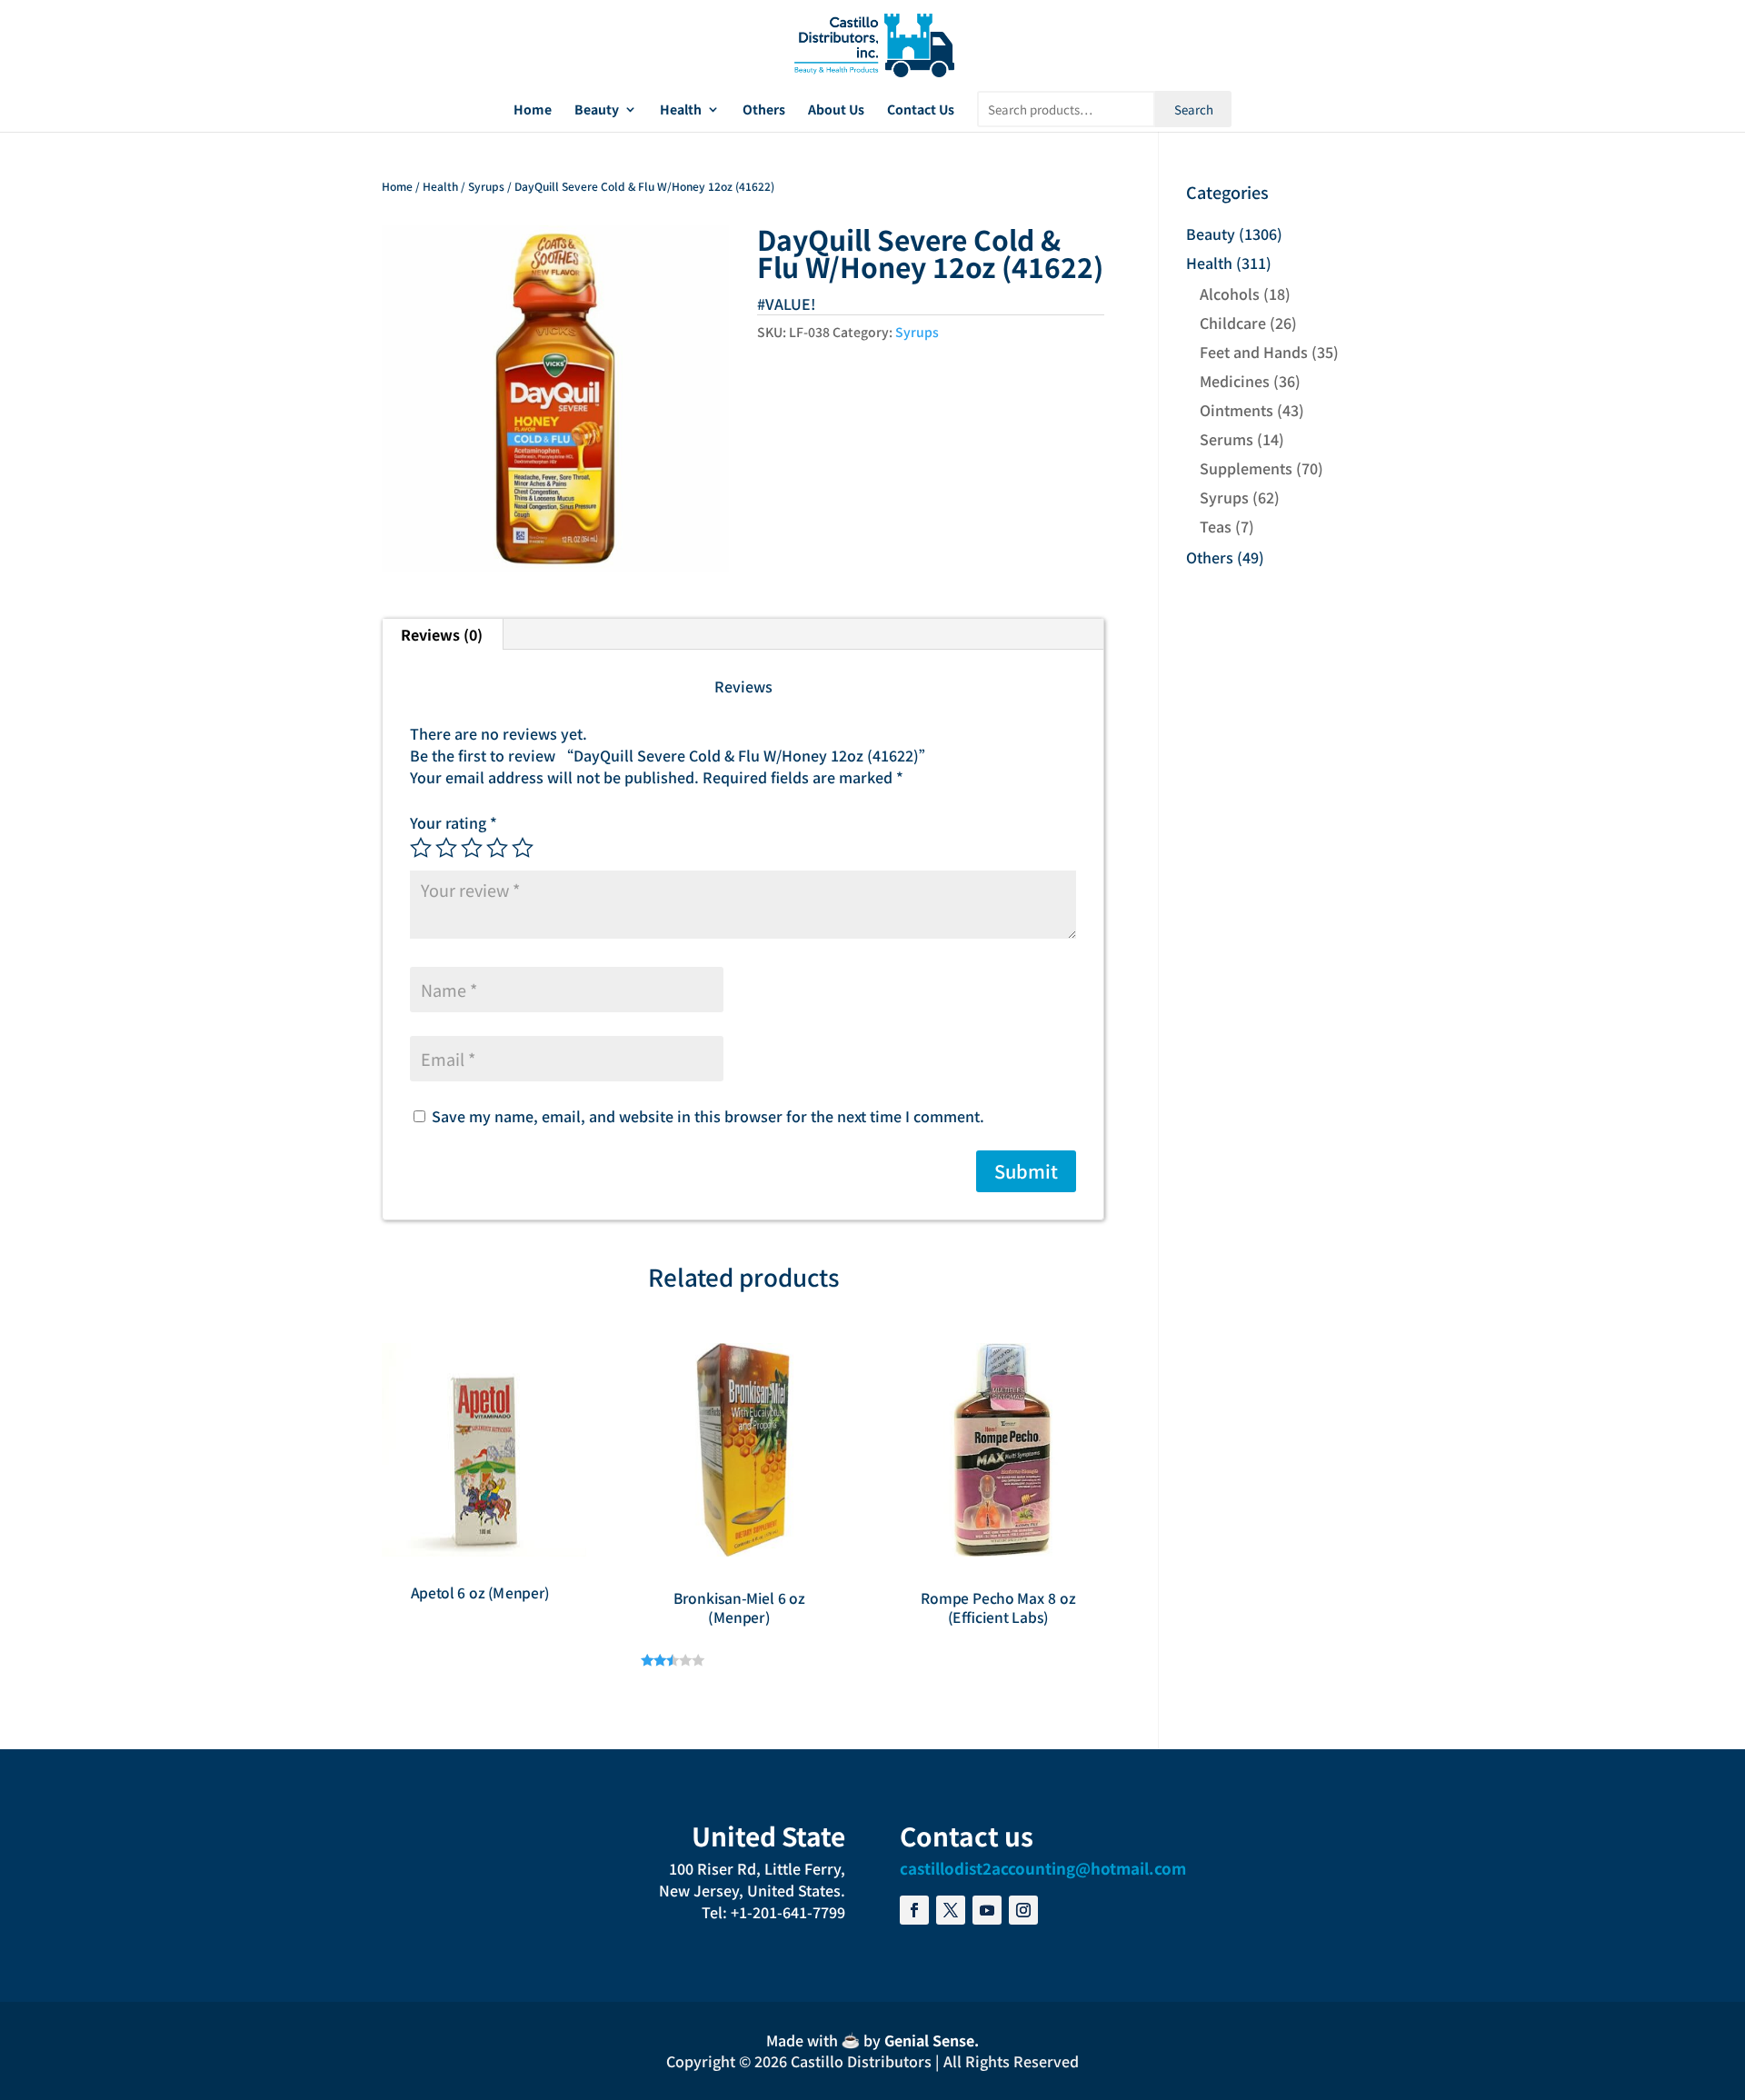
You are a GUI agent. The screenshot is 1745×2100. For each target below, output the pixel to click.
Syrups (486, 186)
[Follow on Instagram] (1023, 1910)
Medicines (1235, 381)
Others (764, 110)
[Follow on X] (951, 1910)
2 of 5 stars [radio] (446, 848)
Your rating (454, 822)
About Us (836, 110)
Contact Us (921, 110)
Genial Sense (929, 2040)
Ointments (1236, 410)
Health (681, 110)
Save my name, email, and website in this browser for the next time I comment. (708, 1116)
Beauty (597, 110)
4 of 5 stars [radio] (497, 848)
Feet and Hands (1254, 352)
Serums (1226, 439)
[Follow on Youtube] (987, 1910)
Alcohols (1230, 294)
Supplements (1246, 468)
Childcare (1233, 323)
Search (1194, 109)
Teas (1216, 526)
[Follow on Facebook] (914, 1910)
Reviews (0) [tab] (442, 634)
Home (533, 110)
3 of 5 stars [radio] (472, 848)
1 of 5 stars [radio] (421, 848)
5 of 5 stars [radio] (523, 848)
